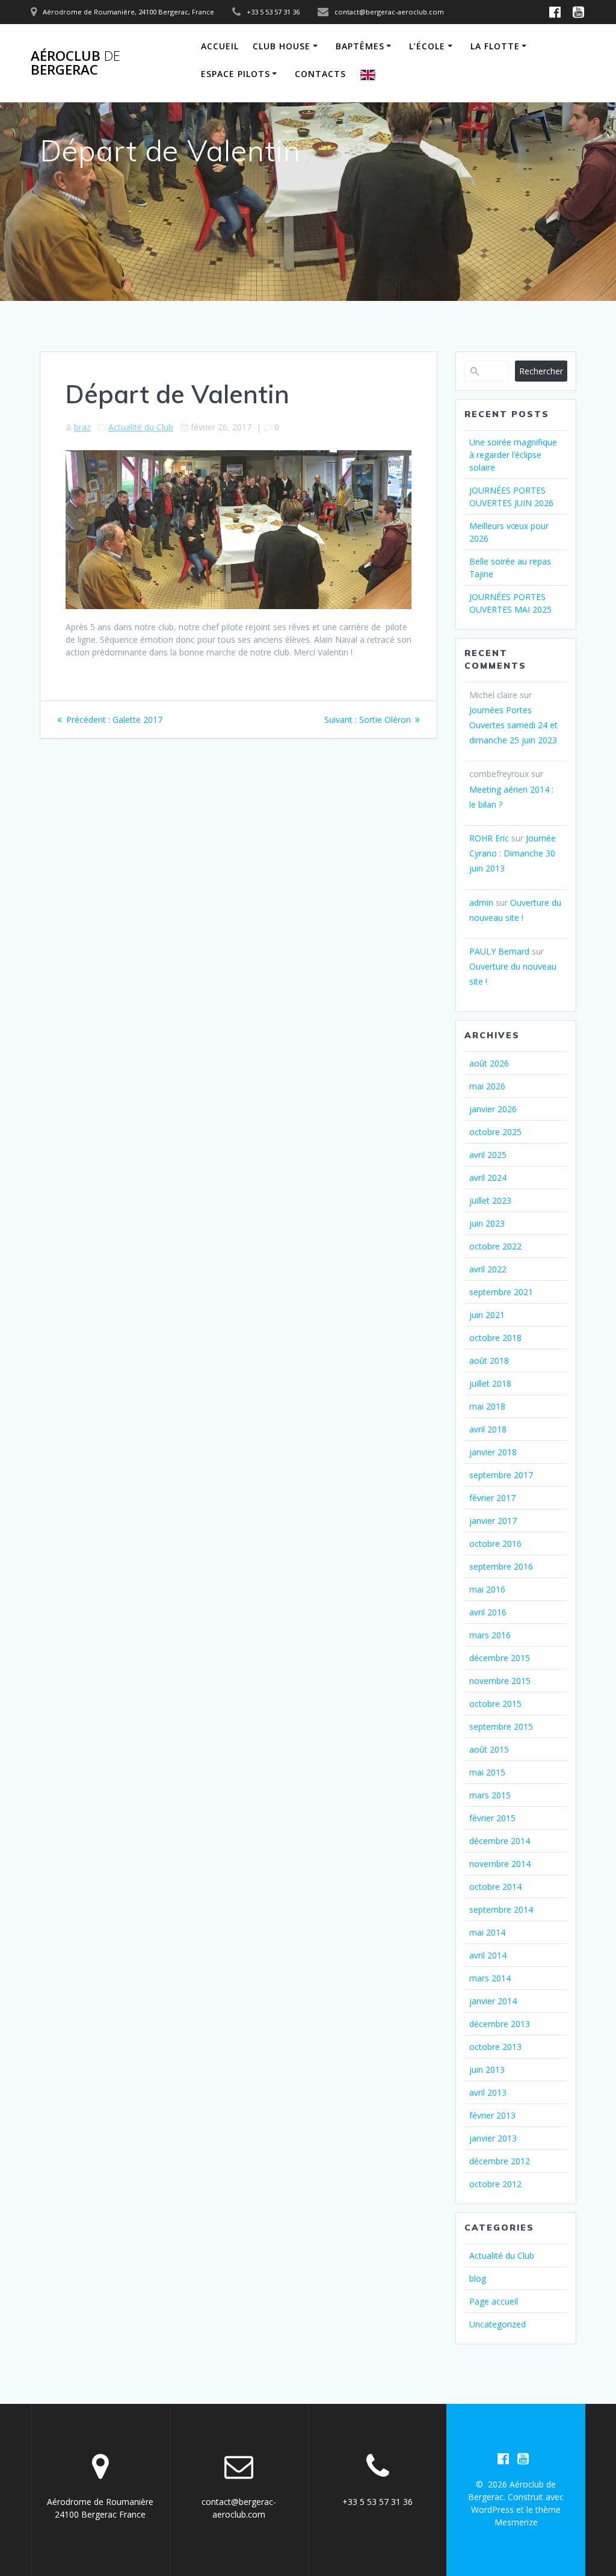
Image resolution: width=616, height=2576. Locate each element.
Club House (282, 46)
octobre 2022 (495, 1246)
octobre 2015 (495, 1704)
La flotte (495, 46)
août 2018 (489, 1361)
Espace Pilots (236, 74)
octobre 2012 (495, 2184)
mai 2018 (487, 1406)
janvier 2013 (493, 2138)
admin (481, 903)
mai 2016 (487, 1589)
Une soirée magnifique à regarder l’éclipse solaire (513, 455)
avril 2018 (488, 1429)
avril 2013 (488, 2092)
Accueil (220, 46)
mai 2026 (487, 1086)
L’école (427, 46)
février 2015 (492, 1818)
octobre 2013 (495, 2047)
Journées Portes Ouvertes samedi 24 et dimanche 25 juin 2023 (513, 725)
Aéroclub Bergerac (75, 63)
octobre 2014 (495, 1887)
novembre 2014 (500, 1864)
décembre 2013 (500, 2024)
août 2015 (489, 1749)
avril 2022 (488, 1269)
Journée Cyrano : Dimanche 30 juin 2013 (513, 853)
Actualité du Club (141, 427)
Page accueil (494, 2301)
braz (82, 427)
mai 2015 (487, 1772)
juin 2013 (487, 2070)
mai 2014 (487, 1932)
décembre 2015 (500, 1658)
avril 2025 (488, 1155)
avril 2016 (488, 1612)
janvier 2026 (493, 1109)
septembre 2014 (501, 1909)
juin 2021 (487, 1315)
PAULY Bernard (499, 951)
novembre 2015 (500, 1681)
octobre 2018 (495, 1338)
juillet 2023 (490, 1200)
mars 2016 (490, 1635)
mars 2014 (490, 1978)
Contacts (320, 74)
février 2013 (492, 2115)
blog (478, 2278)
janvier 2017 (493, 1521)
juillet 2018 (490, 1383)
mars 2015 (490, 1795)
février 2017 (492, 1498)
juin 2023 (487, 1223)
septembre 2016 (501, 1566)
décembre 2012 (500, 2161)
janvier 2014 (493, 2001)
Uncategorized (497, 2324)
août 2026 (489, 1063)
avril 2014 (488, 1955)
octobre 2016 (495, 1543)
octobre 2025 (495, 1132)
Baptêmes (360, 46)
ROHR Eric (489, 838)
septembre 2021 (501, 1292)
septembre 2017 (501, 1475)
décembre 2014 (500, 1841)
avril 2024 (488, 1178)
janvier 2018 (493, 1452)
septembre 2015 (501, 1726)
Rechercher (541, 371)
